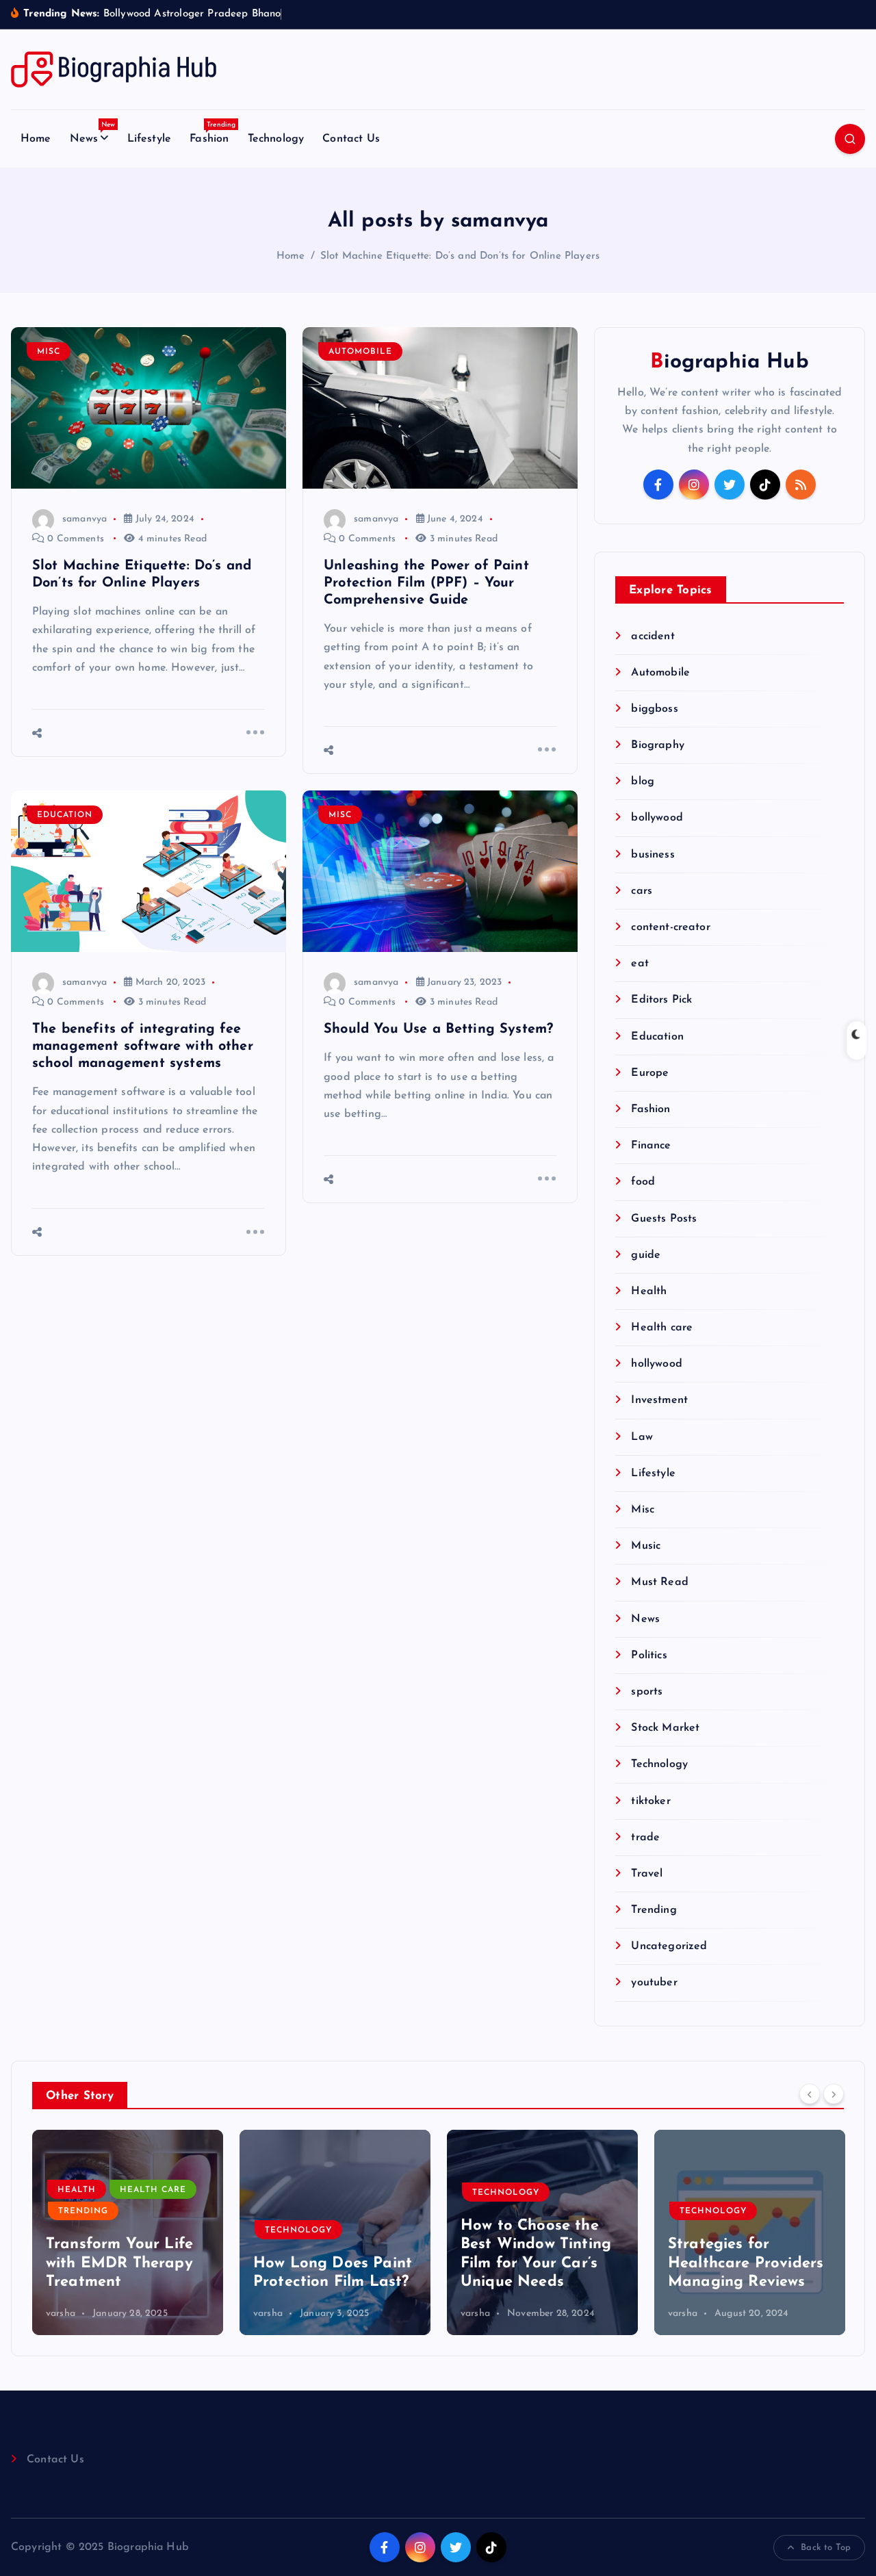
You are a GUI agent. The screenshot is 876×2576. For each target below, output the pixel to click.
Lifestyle (149, 139)
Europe (650, 1073)
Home (36, 139)
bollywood (657, 818)
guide (646, 1255)
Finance (651, 1146)
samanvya (85, 519)
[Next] (834, 2094)
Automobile (360, 352)
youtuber (654, 1983)
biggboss (654, 709)
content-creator (670, 927)
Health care (662, 1328)
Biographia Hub (729, 362)
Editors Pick (661, 1000)
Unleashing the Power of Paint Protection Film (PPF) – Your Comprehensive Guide (426, 583)
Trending (654, 1910)
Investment (659, 1400)
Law (642, 1437)
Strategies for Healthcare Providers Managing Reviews (746, 2263)
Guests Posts (664, 1219)
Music (646, 1546)
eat (640, 964)
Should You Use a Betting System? (438, 1029)
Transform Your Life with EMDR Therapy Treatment (119, 2263)
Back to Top (826, 2548)
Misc (49, 352)
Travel (647, 1874)
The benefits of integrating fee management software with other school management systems (143, 1046)
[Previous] (810, 2094)
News (93, 135)
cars (642, 891)
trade (645, 1838)
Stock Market (665, 1728)
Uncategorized (669, 1946)
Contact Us (351, 139)
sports (647, 1692)
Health (649, 1291)
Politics (649, 1656)
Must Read (659, 1582)
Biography (657, 745)
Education (65, 815)
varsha (61, 2314)
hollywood (656, 1364)
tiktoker (650, 1801)
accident (653, 636)
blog (643, 782)
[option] (128, 2232)
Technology (276, 139)
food (643, 1182)
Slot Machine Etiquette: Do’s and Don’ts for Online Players (460, 256)
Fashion (212, 135)
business (653, 855)
